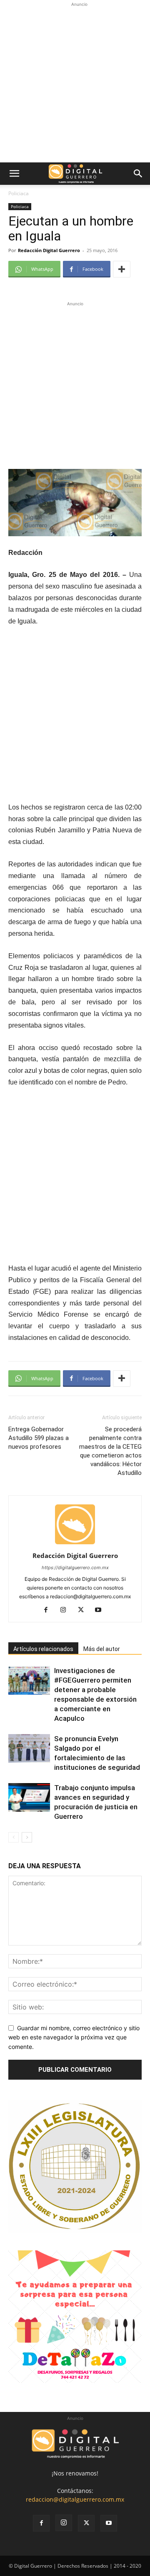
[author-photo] (75, 1544)
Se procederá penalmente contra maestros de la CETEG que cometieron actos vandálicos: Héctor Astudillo (110, 1451)
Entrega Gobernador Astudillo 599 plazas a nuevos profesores (39, 1438)
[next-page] (27, 1837)
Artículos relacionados (43, 1649)
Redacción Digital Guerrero (49, 250)
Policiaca (19, 193)
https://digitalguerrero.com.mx (75, 1568)
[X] (84, 1610)
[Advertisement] (75, 83)
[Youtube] (101, 1610)
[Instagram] (66, 1610)
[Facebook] (49, 1610)
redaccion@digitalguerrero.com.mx (75, 2499)
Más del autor (102, 1649)
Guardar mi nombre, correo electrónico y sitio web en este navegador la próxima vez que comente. (74, 2037)
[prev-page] (14, 1837)
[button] (14, 174)
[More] (122, 269)
